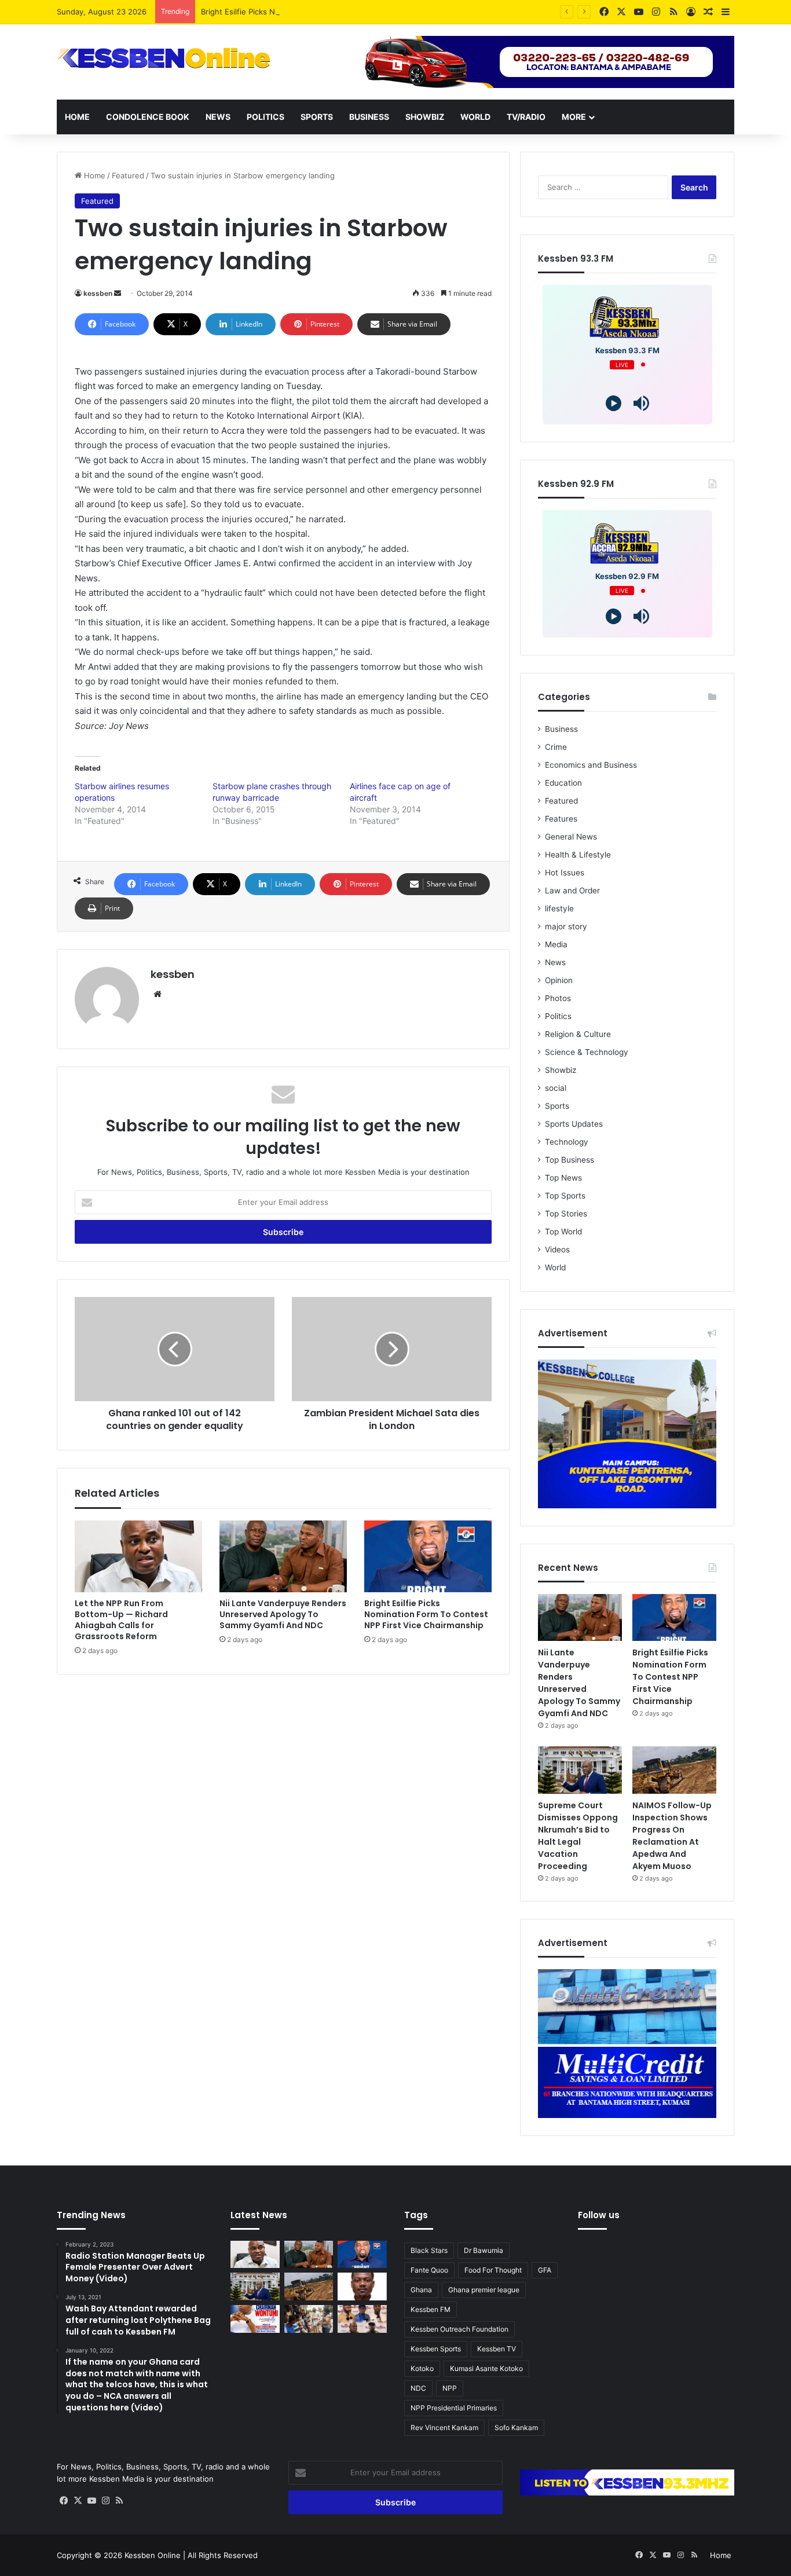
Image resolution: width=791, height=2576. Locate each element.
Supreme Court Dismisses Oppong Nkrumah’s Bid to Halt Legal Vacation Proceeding (578, 1836)
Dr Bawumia (484, 2250)
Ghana (421, 2290)
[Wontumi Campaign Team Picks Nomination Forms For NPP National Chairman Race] (255, 2319)
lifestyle (559, 908)
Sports (317, 117)
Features (561, 819)
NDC (418, 2388)
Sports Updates (574, 1124)
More (574, 117)
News (218, 117)
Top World (563, 1232)
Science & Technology (587, 1052)
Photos (558, 998)
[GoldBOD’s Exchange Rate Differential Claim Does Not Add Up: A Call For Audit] (362, 2286)
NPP (450, 2388)
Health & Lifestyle (578, 855)
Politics (266, 117)
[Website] (158, 994)
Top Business (570, 1160)
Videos (557, 1249)
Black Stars (429, 2250)
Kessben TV (497, 2349)
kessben (98, 293)
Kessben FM (431, 2309)
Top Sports (565, 1196)
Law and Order (572, 891)
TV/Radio (526, 117)
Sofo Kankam (516, 2427)
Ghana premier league (484, 2290)
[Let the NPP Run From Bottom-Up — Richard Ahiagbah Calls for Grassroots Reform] (138, 1556)
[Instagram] (105, 2501)
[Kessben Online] (164, 58)
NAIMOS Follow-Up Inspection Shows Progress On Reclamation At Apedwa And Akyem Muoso (672, 1836)
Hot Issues (565, 873)
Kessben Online (153, 2555)
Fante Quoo (429, 2270)
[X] (78, 2501)
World (475, 117)
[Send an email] (118, 293)
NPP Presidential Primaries (454, 2408)
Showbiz (425, 117)
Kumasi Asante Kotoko (486, 2368)
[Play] (614, 403)
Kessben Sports (436, 2349)
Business (369, 117)
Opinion (559, 980)
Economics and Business (591, 765)
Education (563, 783)
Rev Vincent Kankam (444, 2427)
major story (566, 926)
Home (77, 117)
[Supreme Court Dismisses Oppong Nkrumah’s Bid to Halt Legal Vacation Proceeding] (580, 1770)
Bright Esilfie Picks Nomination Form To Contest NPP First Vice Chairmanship (339, 12)
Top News (563, 1178)
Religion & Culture (578, 1034)
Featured (128, 175)
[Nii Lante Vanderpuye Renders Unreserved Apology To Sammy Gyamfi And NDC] (283, 1556)
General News (571, 837)
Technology (567, 1142)
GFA (545, 2270)
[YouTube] (91, 2501)
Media (556, 944)
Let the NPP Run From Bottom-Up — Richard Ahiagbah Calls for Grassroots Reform (121, 1620)
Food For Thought (493, 2270)
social (556, 1088)
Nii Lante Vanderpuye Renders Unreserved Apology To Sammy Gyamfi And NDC (283, 1614)
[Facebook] (64, 2501)
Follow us (599, 2215)
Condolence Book (148, 117)
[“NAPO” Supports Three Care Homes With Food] (309, 2319)
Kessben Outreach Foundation (459, 2329)
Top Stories (566, 1214)
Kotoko (422, 2368)
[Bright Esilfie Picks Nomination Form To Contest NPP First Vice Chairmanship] (428, 1556)
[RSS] (119, 2501)
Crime (556, 747)
